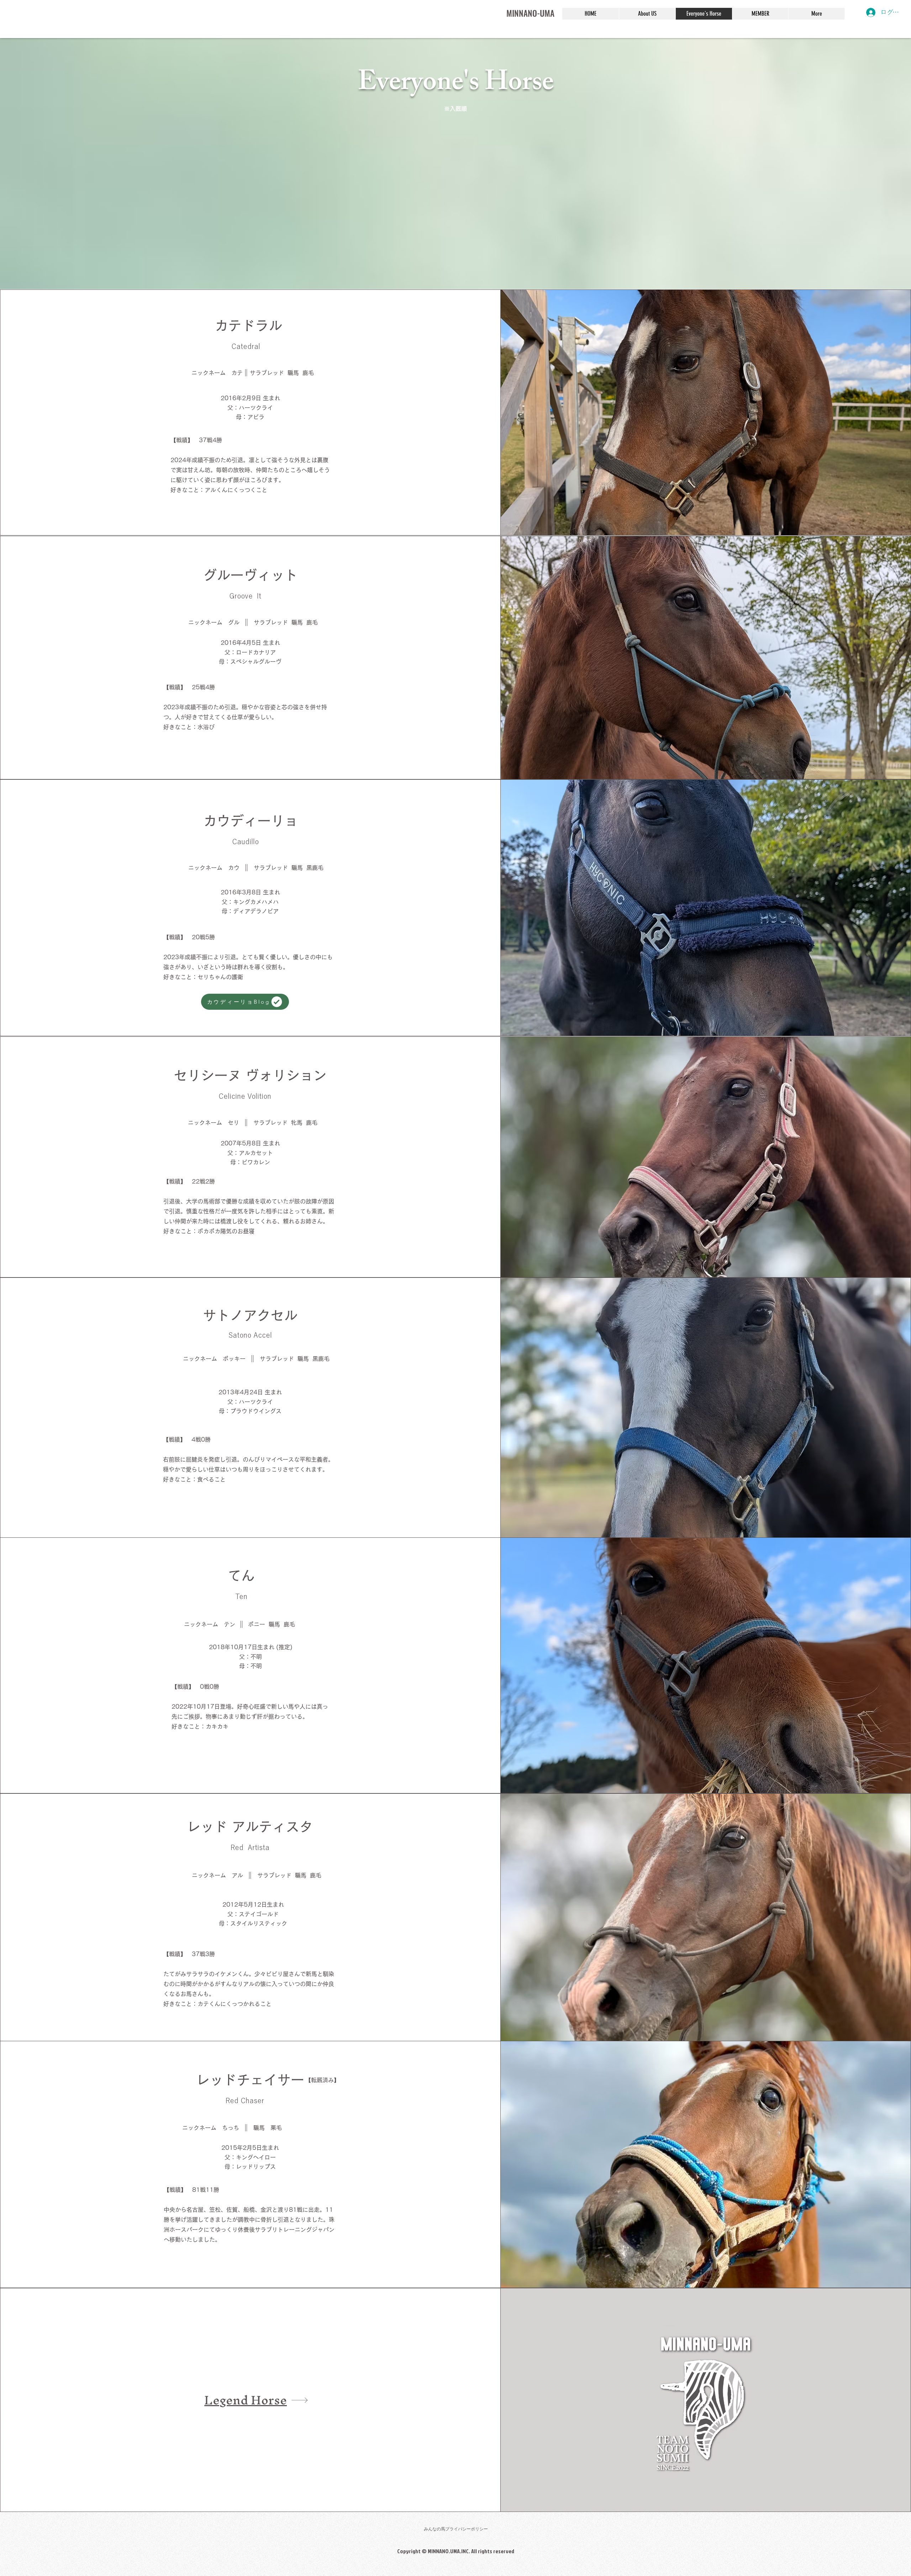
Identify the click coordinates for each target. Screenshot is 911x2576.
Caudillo (245, 841)
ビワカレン (256, 1162)
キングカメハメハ (256, 902)
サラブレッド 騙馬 (286, 1359)
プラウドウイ (247, 1411)
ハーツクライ (256, 1402)
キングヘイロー (256, 2157)
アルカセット (256, 1153)
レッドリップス (256, 2167)
